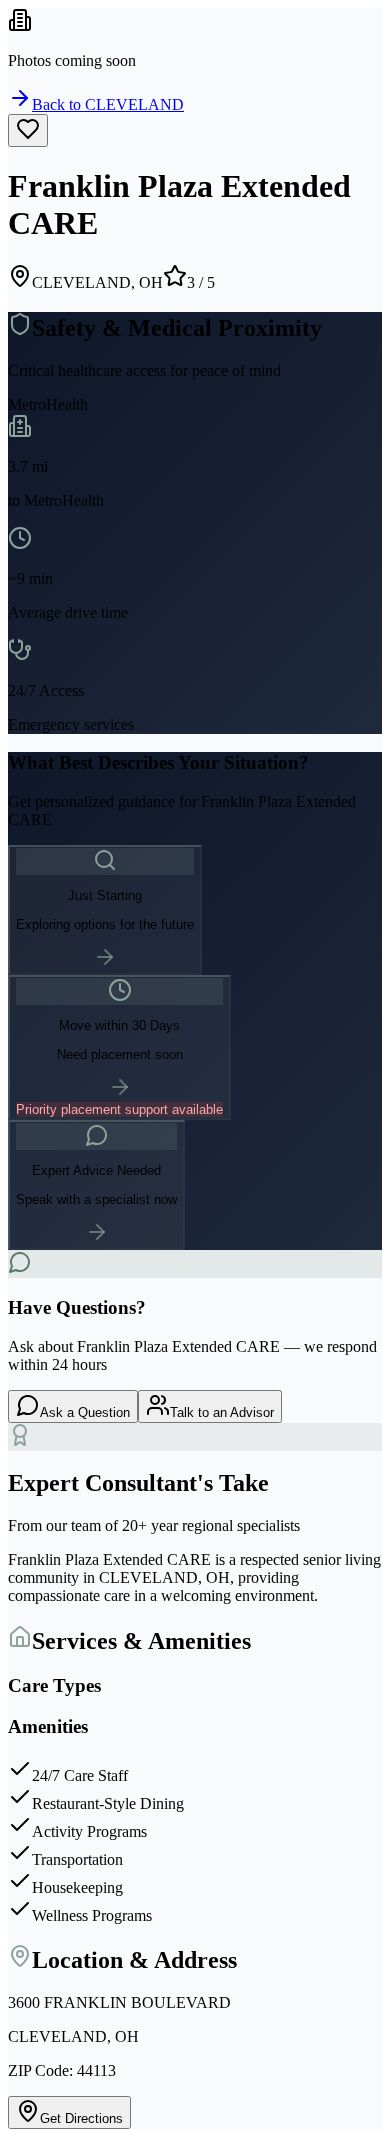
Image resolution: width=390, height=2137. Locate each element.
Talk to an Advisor (222, 1412)
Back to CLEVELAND (108, 104)
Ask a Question (85, 1412)
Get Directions (81, 2118)
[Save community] (28, 130)
